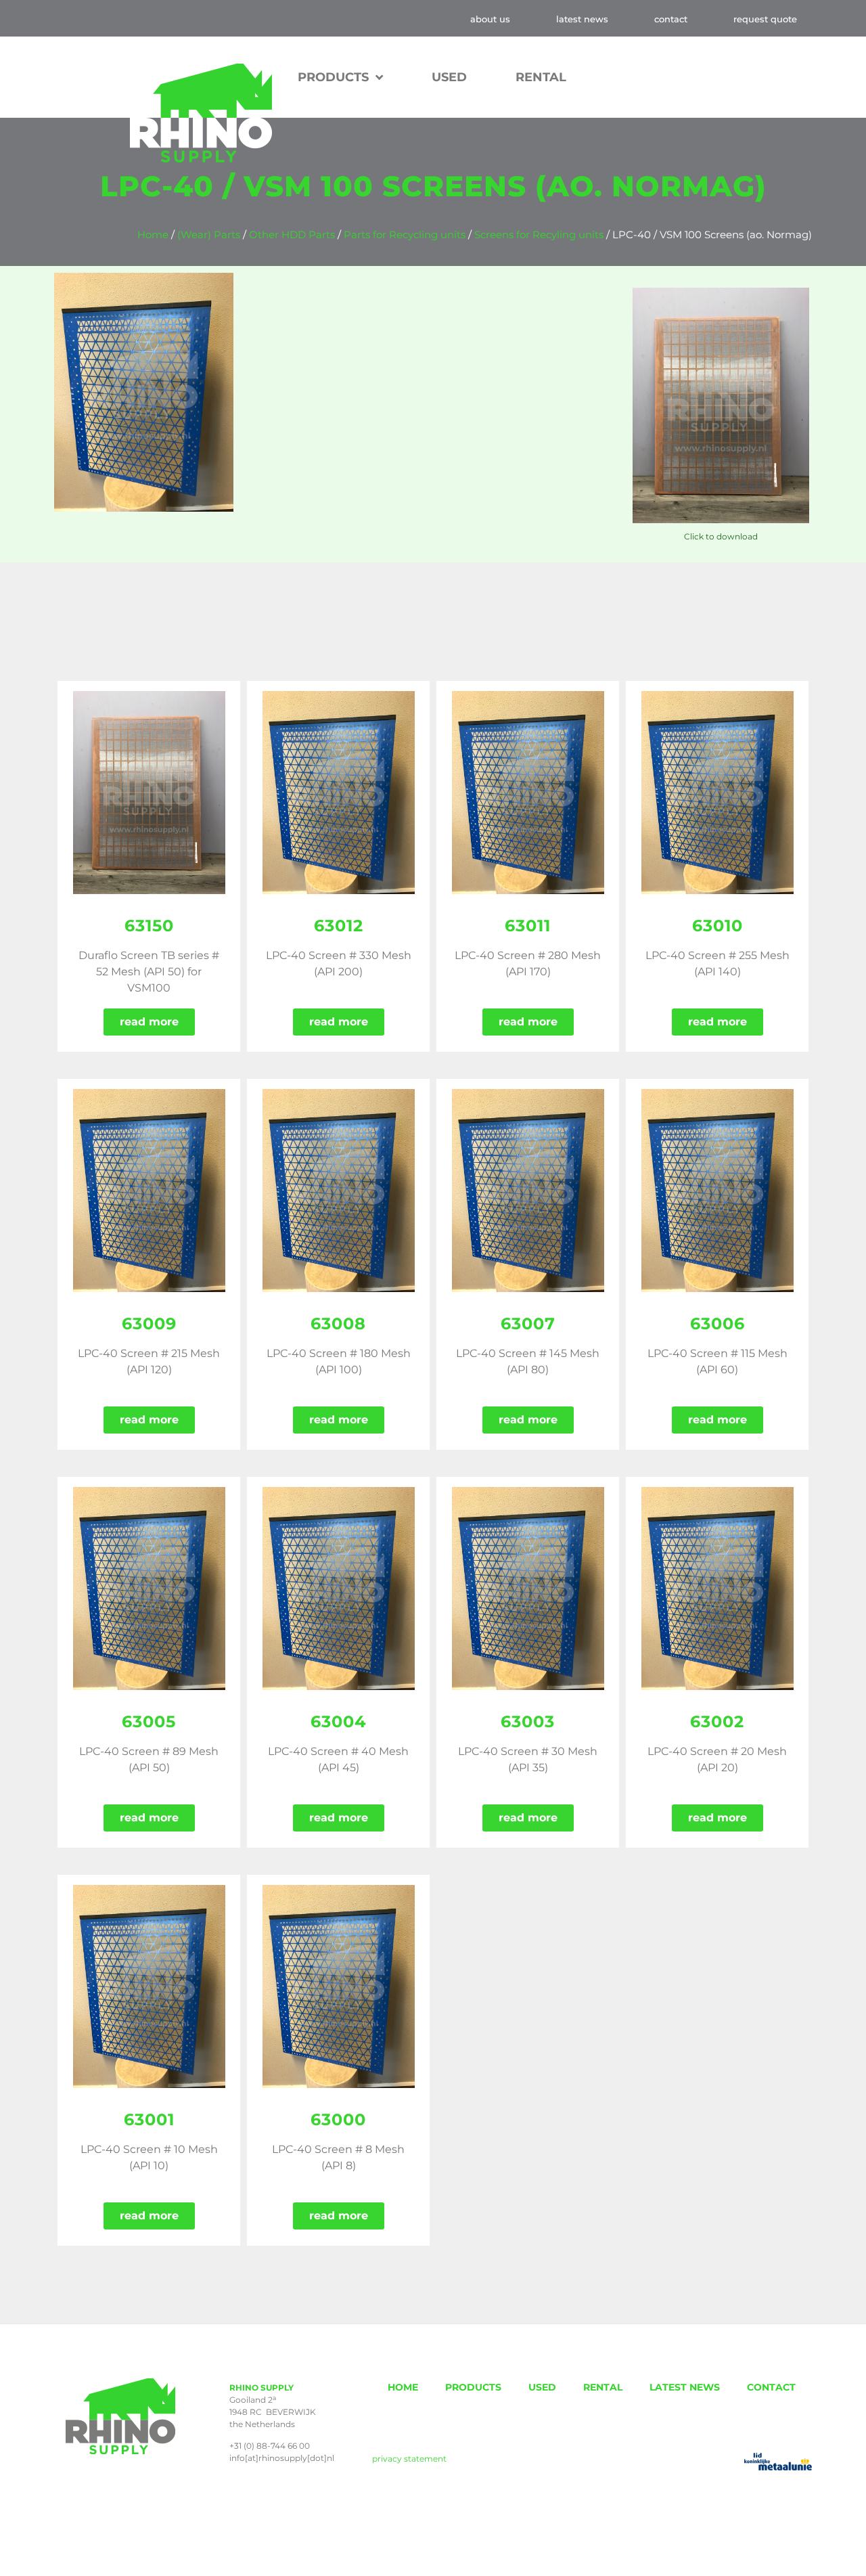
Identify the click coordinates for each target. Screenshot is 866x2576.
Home (153, 235)
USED (449, 77)
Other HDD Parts (292, 235)
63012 (339, 926)
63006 (717, 1324)
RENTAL (541, 77)
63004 (339, 1722)
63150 (149, 926)
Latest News (582, 19)
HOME (403, 2387)
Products (333, 77)
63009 (149, 1324)
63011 (528, 926)
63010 (717, 926)
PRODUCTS (473, 2387)
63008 (338, 1324)
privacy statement (409, 2459)
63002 (717, 1722)
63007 (528, 1324)
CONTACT (771, 2387)
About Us (490, 19)
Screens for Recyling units (539, 235)
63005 (149, 1722)
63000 (338, 2119)
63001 (149, 2119)
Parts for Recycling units (405, 235)
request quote (765, 19)
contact (671, 19)
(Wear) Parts (209, 235)
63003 (528, 1722)
